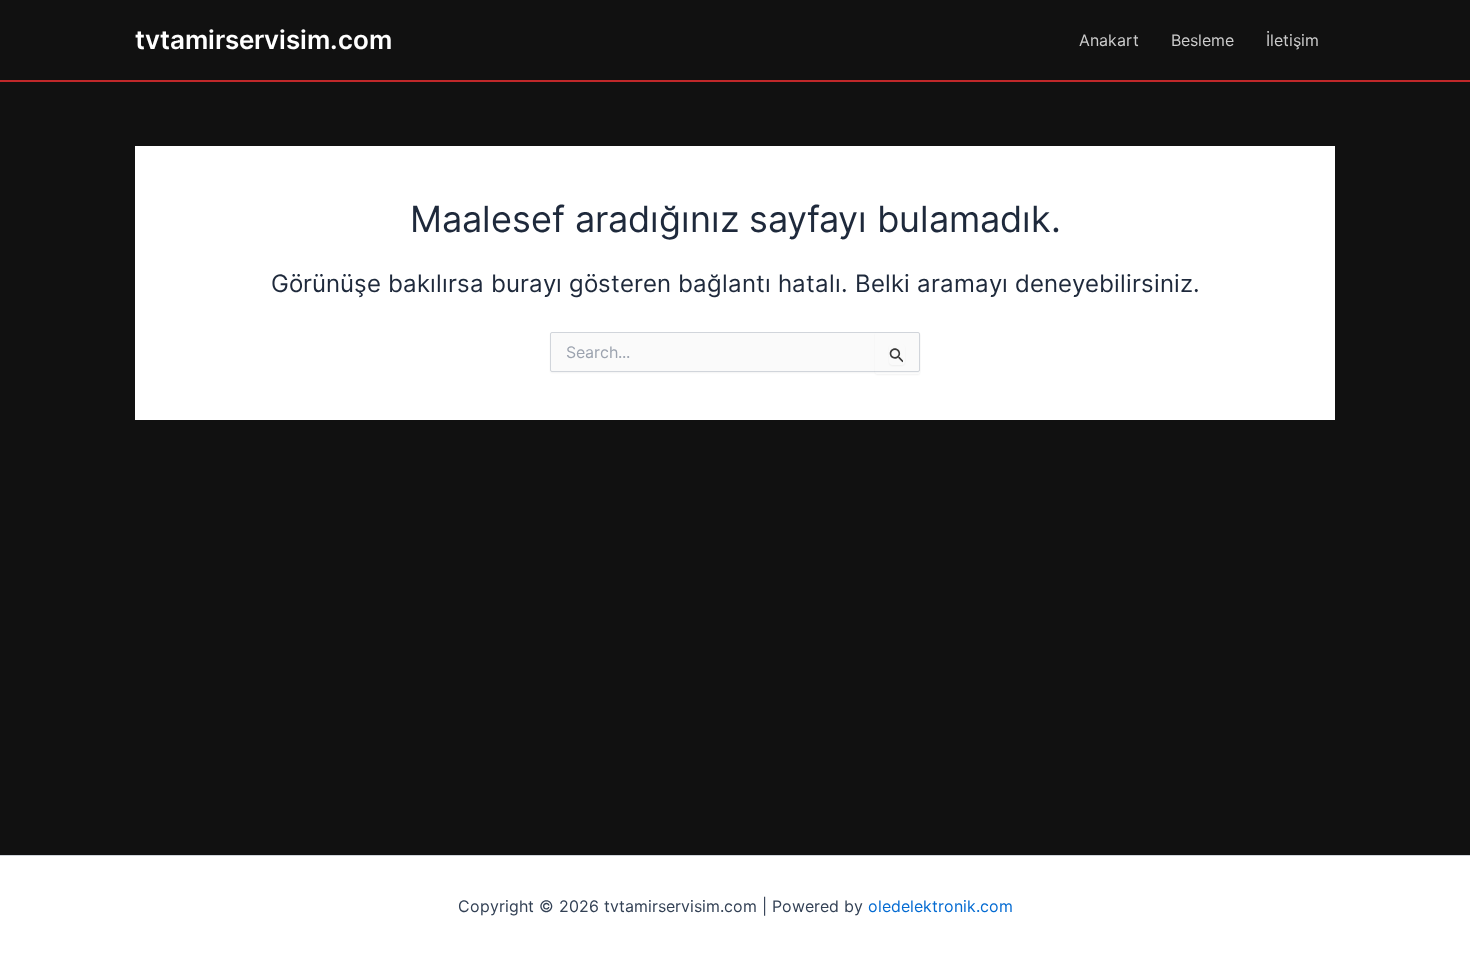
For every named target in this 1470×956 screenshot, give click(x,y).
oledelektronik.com (940, 906)
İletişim (1292, 40)
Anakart (1109, 40)
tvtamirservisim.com (263, 39)
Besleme (1202, 40)
